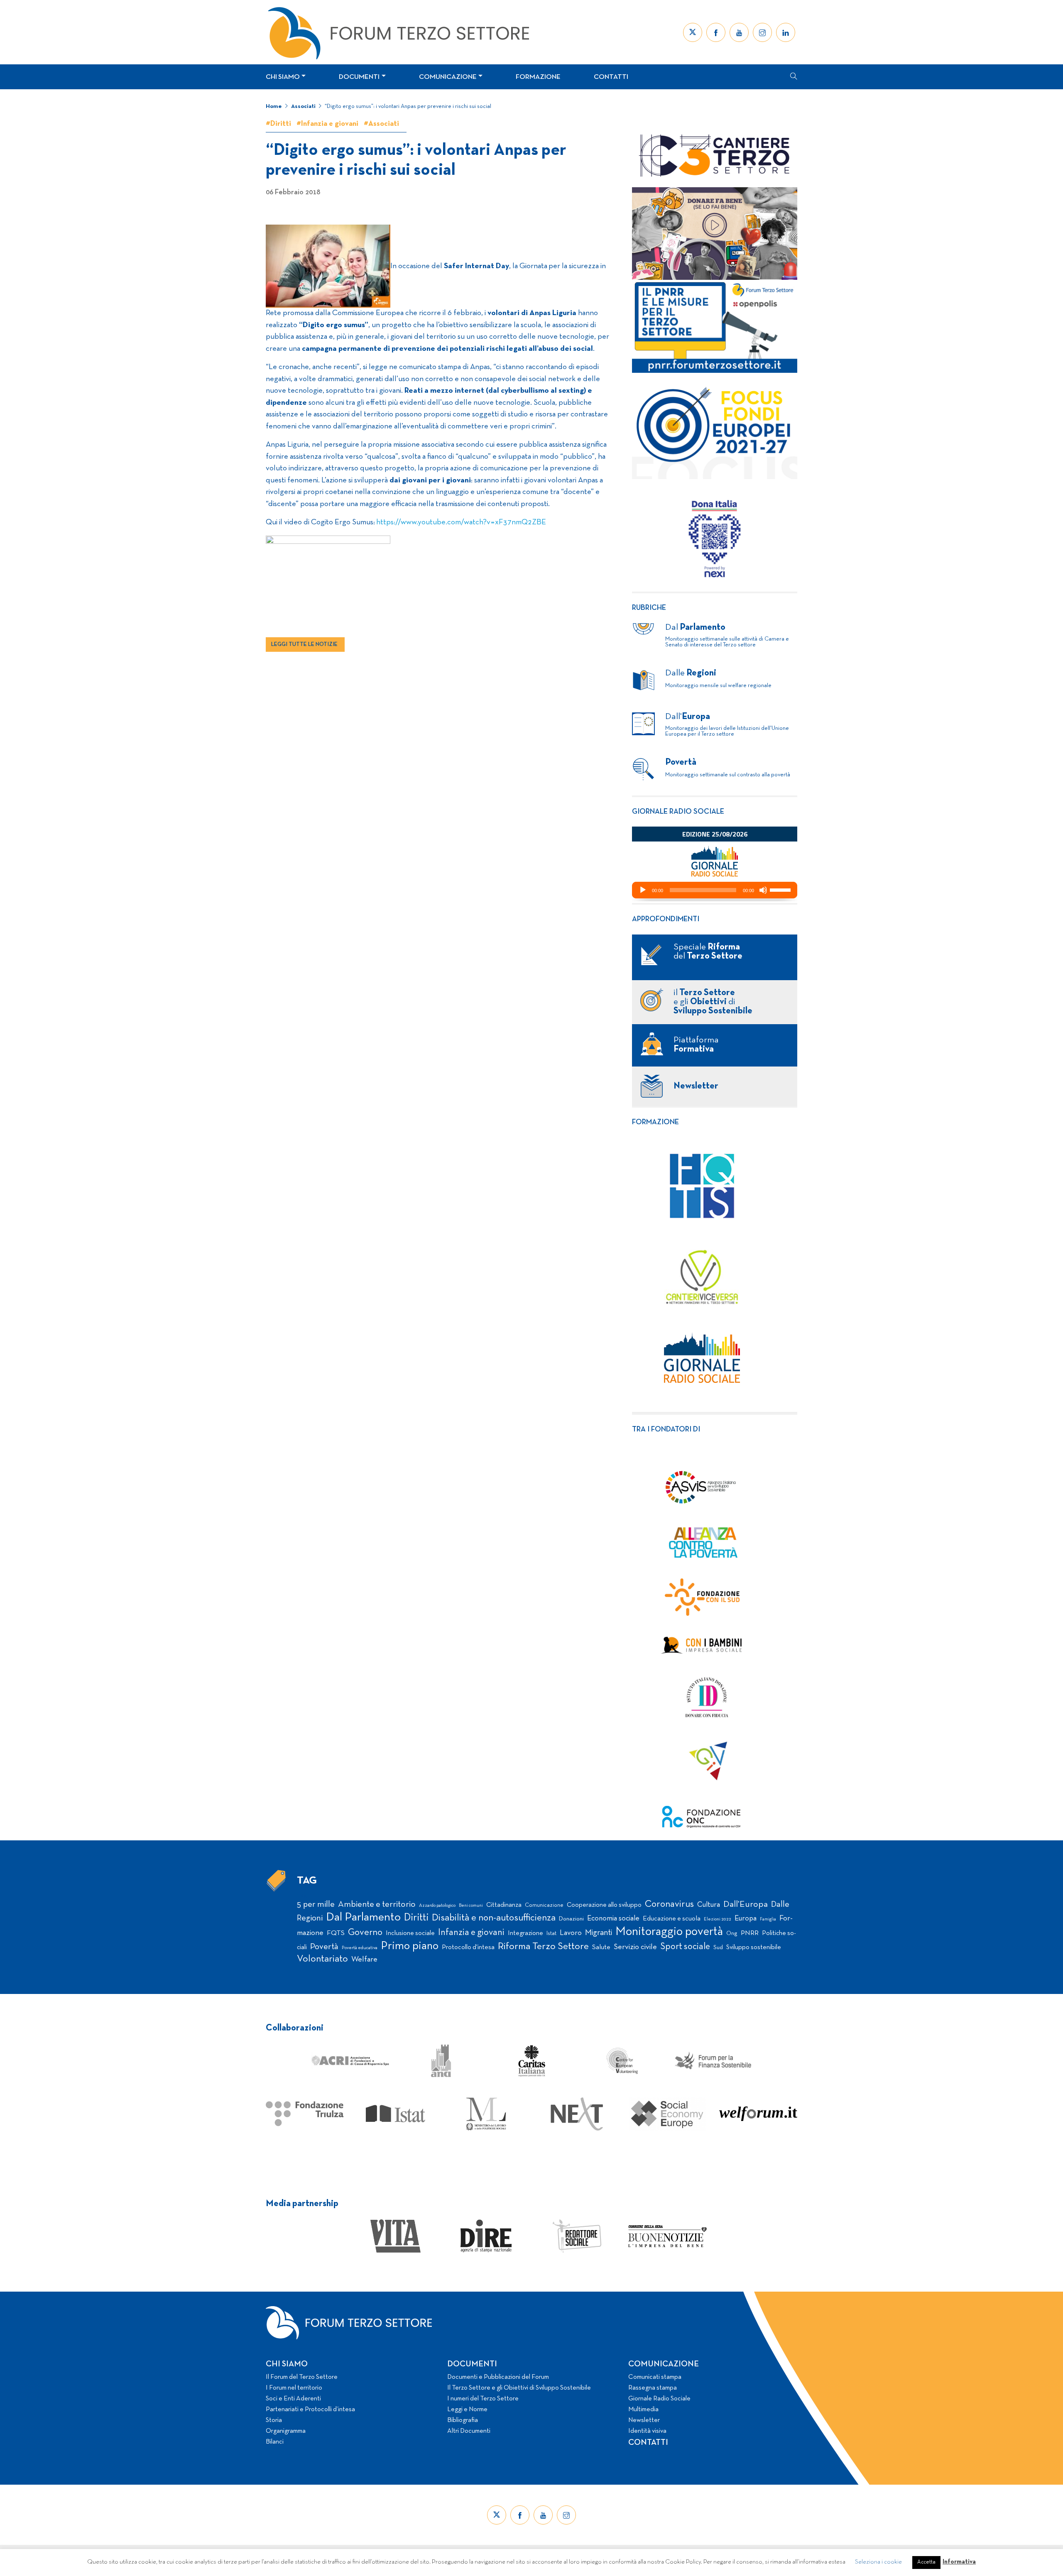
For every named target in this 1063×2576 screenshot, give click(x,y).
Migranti (599, 1933)
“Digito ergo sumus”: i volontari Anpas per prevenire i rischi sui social (408, 106)
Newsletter (644, 2420)
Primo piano (410, 1946)
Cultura (709, 1905)
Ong (732, 1934)
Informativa (959, 2562)
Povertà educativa (360, 1948)
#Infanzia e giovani (327, 124)
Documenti (359, 77)
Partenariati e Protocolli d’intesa (310, 2410)
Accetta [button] (926, 2562)
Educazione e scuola (672, 1919)
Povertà (324, 1947)
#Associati (381, 124)
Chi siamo (283, 77)
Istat (551, 1934)
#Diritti (278, 124)
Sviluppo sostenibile (754, 1947)
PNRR (750, 1933)
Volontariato (322, 1959)
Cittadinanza (504, 1905)
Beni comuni (471, 1906)
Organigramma (286, 2431)
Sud (718, 1948)
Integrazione (525, 1933)
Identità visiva (647, 2431)
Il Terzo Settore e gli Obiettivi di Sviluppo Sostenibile (519, 2388)
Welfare (364, 1960)
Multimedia (643, 2410)
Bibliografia (463, 2420)
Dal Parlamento (363, 1918)
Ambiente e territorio (377, 1904)
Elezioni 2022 (718, 1919)
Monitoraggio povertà (669, 1932)
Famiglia (768, 1919)
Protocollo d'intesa (468, 1947)
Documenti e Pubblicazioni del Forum (498, 2377)
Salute (601, 1947)
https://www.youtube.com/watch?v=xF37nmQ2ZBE (461, 522)
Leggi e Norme (467, 2410)
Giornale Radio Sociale (659, 2399)
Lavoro (571, 1933)
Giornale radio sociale (678, 812)
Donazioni (571, 1919)
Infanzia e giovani (471, 1933)
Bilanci (275, 2442)
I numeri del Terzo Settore (483, 2399)
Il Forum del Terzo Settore (302, 2377)
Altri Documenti (469, 2431)
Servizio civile (635, 1947)
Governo (365, 1933)
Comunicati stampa (655, 2377)
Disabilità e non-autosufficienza (494, 1918)
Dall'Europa (746, 1904)
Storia (274, 2420)
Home (274, 106)
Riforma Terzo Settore (543, 1947)
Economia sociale (613, 1919)
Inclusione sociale (410, 1933)
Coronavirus (669, 1904)
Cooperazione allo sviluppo (604, 1905)
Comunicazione (448, 77)
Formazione (538, 77)
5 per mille (316, 1904)
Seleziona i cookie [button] (878, 2562)
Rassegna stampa (653, 2388)
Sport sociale (685, 1947)
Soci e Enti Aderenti (293, 2399)
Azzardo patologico (437, 1906)
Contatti (611, 77)
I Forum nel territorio (294, 2388)
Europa (746, 1919)
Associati (303, 106)
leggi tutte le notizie (304, 645)
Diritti (416, 1918)
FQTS (336, 1933)
